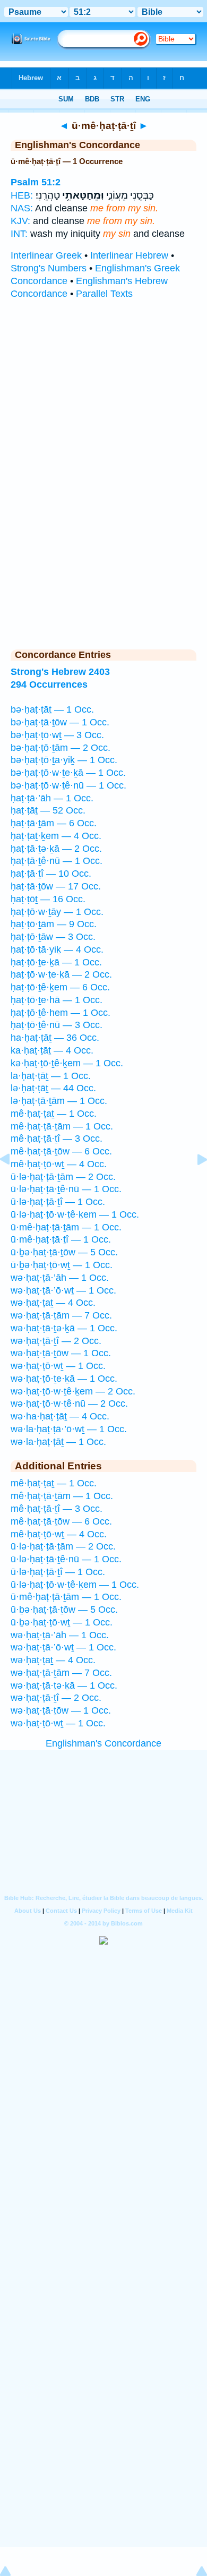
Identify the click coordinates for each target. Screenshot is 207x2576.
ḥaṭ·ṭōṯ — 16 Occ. (48, 899)
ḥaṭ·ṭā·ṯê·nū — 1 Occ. (57, 861)
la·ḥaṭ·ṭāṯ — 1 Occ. (51, 1076)
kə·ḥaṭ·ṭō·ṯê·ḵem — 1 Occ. (67, 1063)
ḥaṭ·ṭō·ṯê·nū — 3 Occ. (57, 1025)
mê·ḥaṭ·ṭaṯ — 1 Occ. (54, 1114)
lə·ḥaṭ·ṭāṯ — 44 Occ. (53, 1088)
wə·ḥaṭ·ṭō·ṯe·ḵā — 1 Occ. (64, 1379)
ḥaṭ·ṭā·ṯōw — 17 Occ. (56, 886)
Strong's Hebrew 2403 (60, 672)
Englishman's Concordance (103, 1743)
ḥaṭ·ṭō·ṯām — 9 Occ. (54, 924)
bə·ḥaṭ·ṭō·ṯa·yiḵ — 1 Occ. (64, 760)
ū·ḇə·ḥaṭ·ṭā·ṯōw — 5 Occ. (64, 1252)
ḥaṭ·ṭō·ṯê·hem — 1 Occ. (61, 1013)
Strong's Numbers (49, 268)
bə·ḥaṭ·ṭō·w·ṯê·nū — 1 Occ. (68, 785)
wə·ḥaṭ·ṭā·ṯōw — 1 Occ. (61, 1353)
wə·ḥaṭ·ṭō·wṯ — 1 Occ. (58, 1366)
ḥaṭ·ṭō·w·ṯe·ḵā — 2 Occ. (61, 974)
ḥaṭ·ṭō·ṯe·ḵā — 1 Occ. (56, 962)
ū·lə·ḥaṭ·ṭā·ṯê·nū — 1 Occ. (66, 1189)
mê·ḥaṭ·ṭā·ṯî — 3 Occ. (57, 1139)
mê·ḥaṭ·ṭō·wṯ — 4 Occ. (59, 1164)
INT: (19, 234)
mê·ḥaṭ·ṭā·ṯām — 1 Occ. (62, 1126)
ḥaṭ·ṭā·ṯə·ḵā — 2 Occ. (56, 849)
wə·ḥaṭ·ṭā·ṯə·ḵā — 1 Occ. (64, 1328)
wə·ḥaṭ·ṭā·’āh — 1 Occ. (60, 1278)
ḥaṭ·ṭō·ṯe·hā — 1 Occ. (57, 1000)
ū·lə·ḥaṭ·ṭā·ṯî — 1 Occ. (58, 1202)
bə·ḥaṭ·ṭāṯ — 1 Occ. (52, 709)
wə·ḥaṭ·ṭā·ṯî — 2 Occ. (56, 1341)
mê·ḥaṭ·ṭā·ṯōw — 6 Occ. (61, 1151)
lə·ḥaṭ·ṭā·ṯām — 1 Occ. (59, 1101)
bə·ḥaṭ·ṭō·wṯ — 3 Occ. (57, 735)
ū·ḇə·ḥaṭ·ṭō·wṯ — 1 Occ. (62, 1265)
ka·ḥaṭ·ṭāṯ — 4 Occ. (52, 1050)
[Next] (194, 1183)
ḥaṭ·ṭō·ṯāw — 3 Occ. (53, 937)
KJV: (20, 221)
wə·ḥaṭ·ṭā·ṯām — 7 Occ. (61, 1315)
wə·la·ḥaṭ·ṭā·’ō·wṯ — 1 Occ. (69, 1429)
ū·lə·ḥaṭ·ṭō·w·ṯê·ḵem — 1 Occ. (75, 1214)
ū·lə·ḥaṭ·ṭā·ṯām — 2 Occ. (63, 1177)
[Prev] (13, 1183)
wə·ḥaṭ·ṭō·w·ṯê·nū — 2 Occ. (69, 1403)
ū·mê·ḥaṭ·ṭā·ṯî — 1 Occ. (61, 1239)
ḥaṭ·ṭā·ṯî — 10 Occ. (51, 874)
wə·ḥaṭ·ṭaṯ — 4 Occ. (53, 1303)
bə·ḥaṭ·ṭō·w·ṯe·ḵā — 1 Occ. (68, 773)
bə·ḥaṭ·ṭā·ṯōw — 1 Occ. (60, 722)
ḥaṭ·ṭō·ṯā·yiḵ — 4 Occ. (57, 949)
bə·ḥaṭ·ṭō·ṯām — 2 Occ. (61, 748)
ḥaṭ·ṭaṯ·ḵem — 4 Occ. (56, 836)
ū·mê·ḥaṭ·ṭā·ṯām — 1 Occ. (66, 1227)
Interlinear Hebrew (129, 255)
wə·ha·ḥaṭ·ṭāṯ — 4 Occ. (60, 1416)
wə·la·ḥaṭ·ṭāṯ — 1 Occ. (58, 1442)
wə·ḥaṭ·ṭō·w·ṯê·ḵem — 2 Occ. (73, 1391)
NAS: (22, 208)
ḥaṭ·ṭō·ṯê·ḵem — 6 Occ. (60, 987)
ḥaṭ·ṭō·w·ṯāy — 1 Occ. (57, 912)
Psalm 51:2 (36, 182)
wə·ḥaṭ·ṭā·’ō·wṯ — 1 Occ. (63, 1290)
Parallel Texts (104, 294)
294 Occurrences (49, 684)
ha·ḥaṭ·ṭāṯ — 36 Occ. (55, 1038)
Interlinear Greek (46, 255)
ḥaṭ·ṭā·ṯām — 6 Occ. (54, 823)
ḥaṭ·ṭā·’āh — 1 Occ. (52, 798)
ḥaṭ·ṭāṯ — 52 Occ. (48, 810)
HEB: (22, 195)
